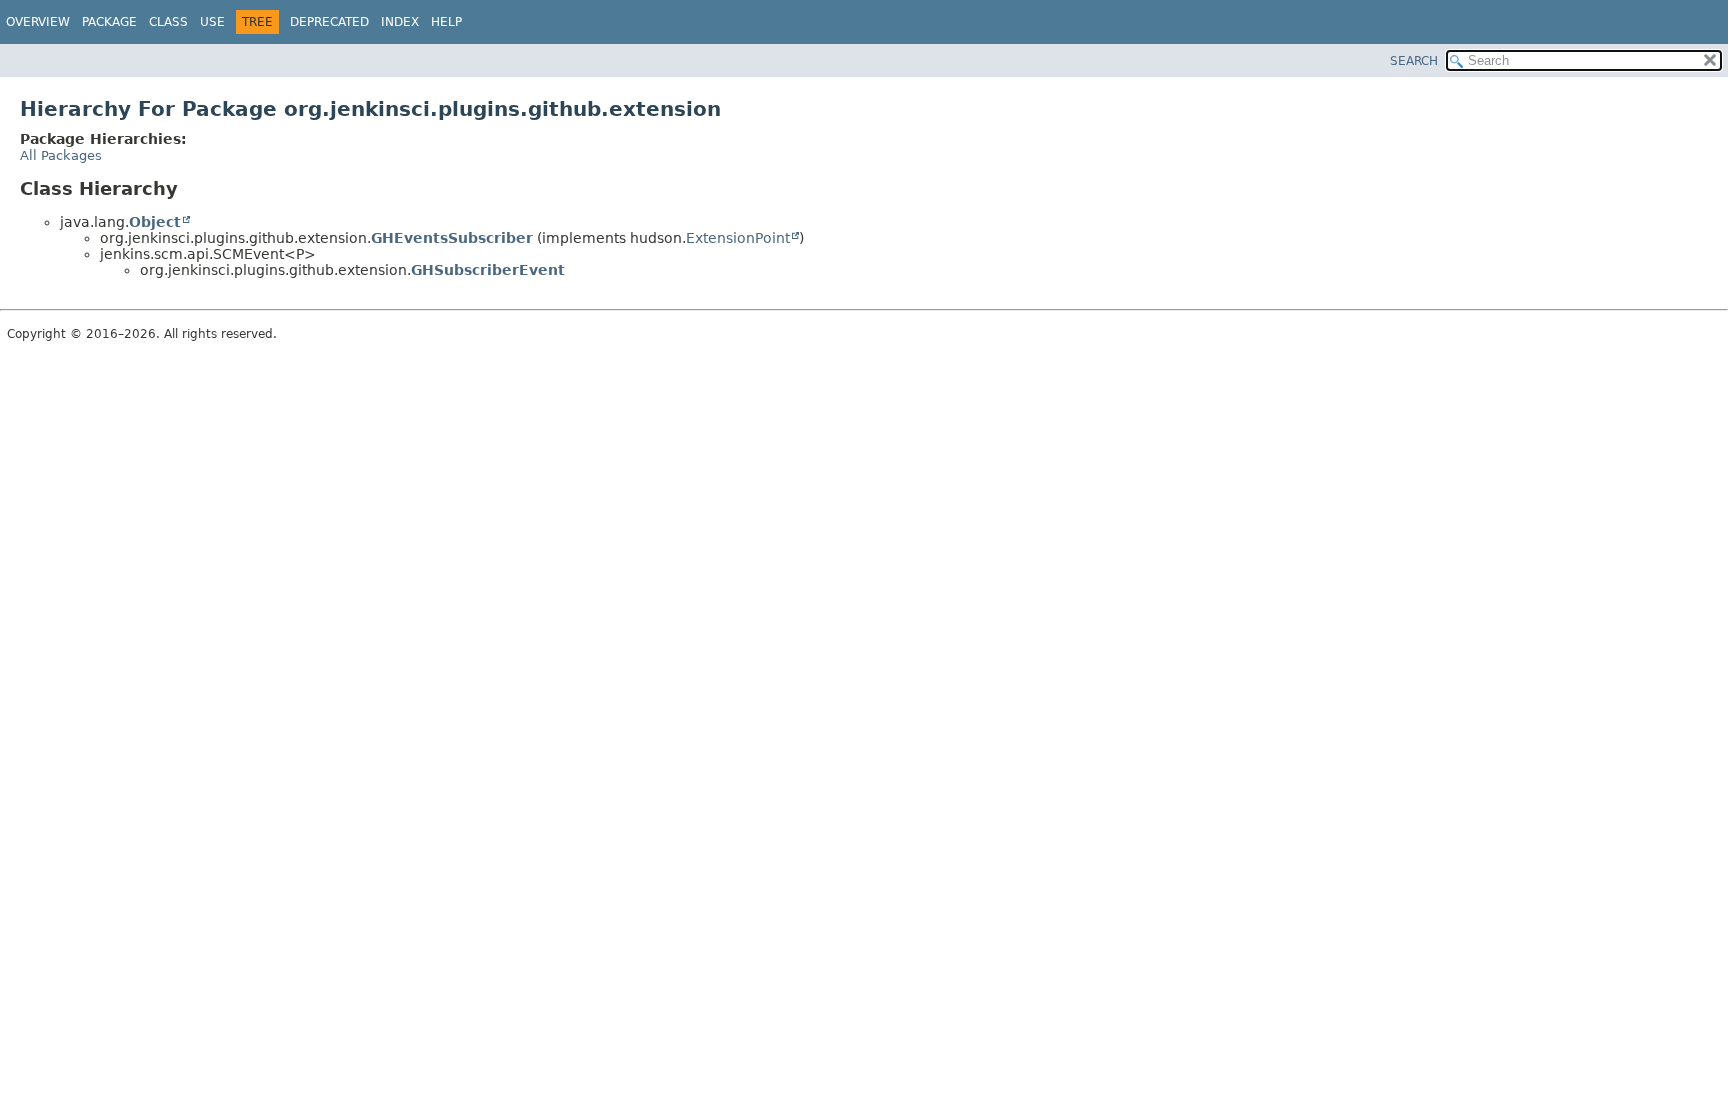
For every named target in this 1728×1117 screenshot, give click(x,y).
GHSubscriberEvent (488, 270)
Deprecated (329, 22)
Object (155, 222)
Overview (38, 22)
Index (400, 22)
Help (446, 22)
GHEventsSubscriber (452, 238)
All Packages (61, 155)
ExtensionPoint (738, 238)
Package (109, 22)
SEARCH (1414, 61)
